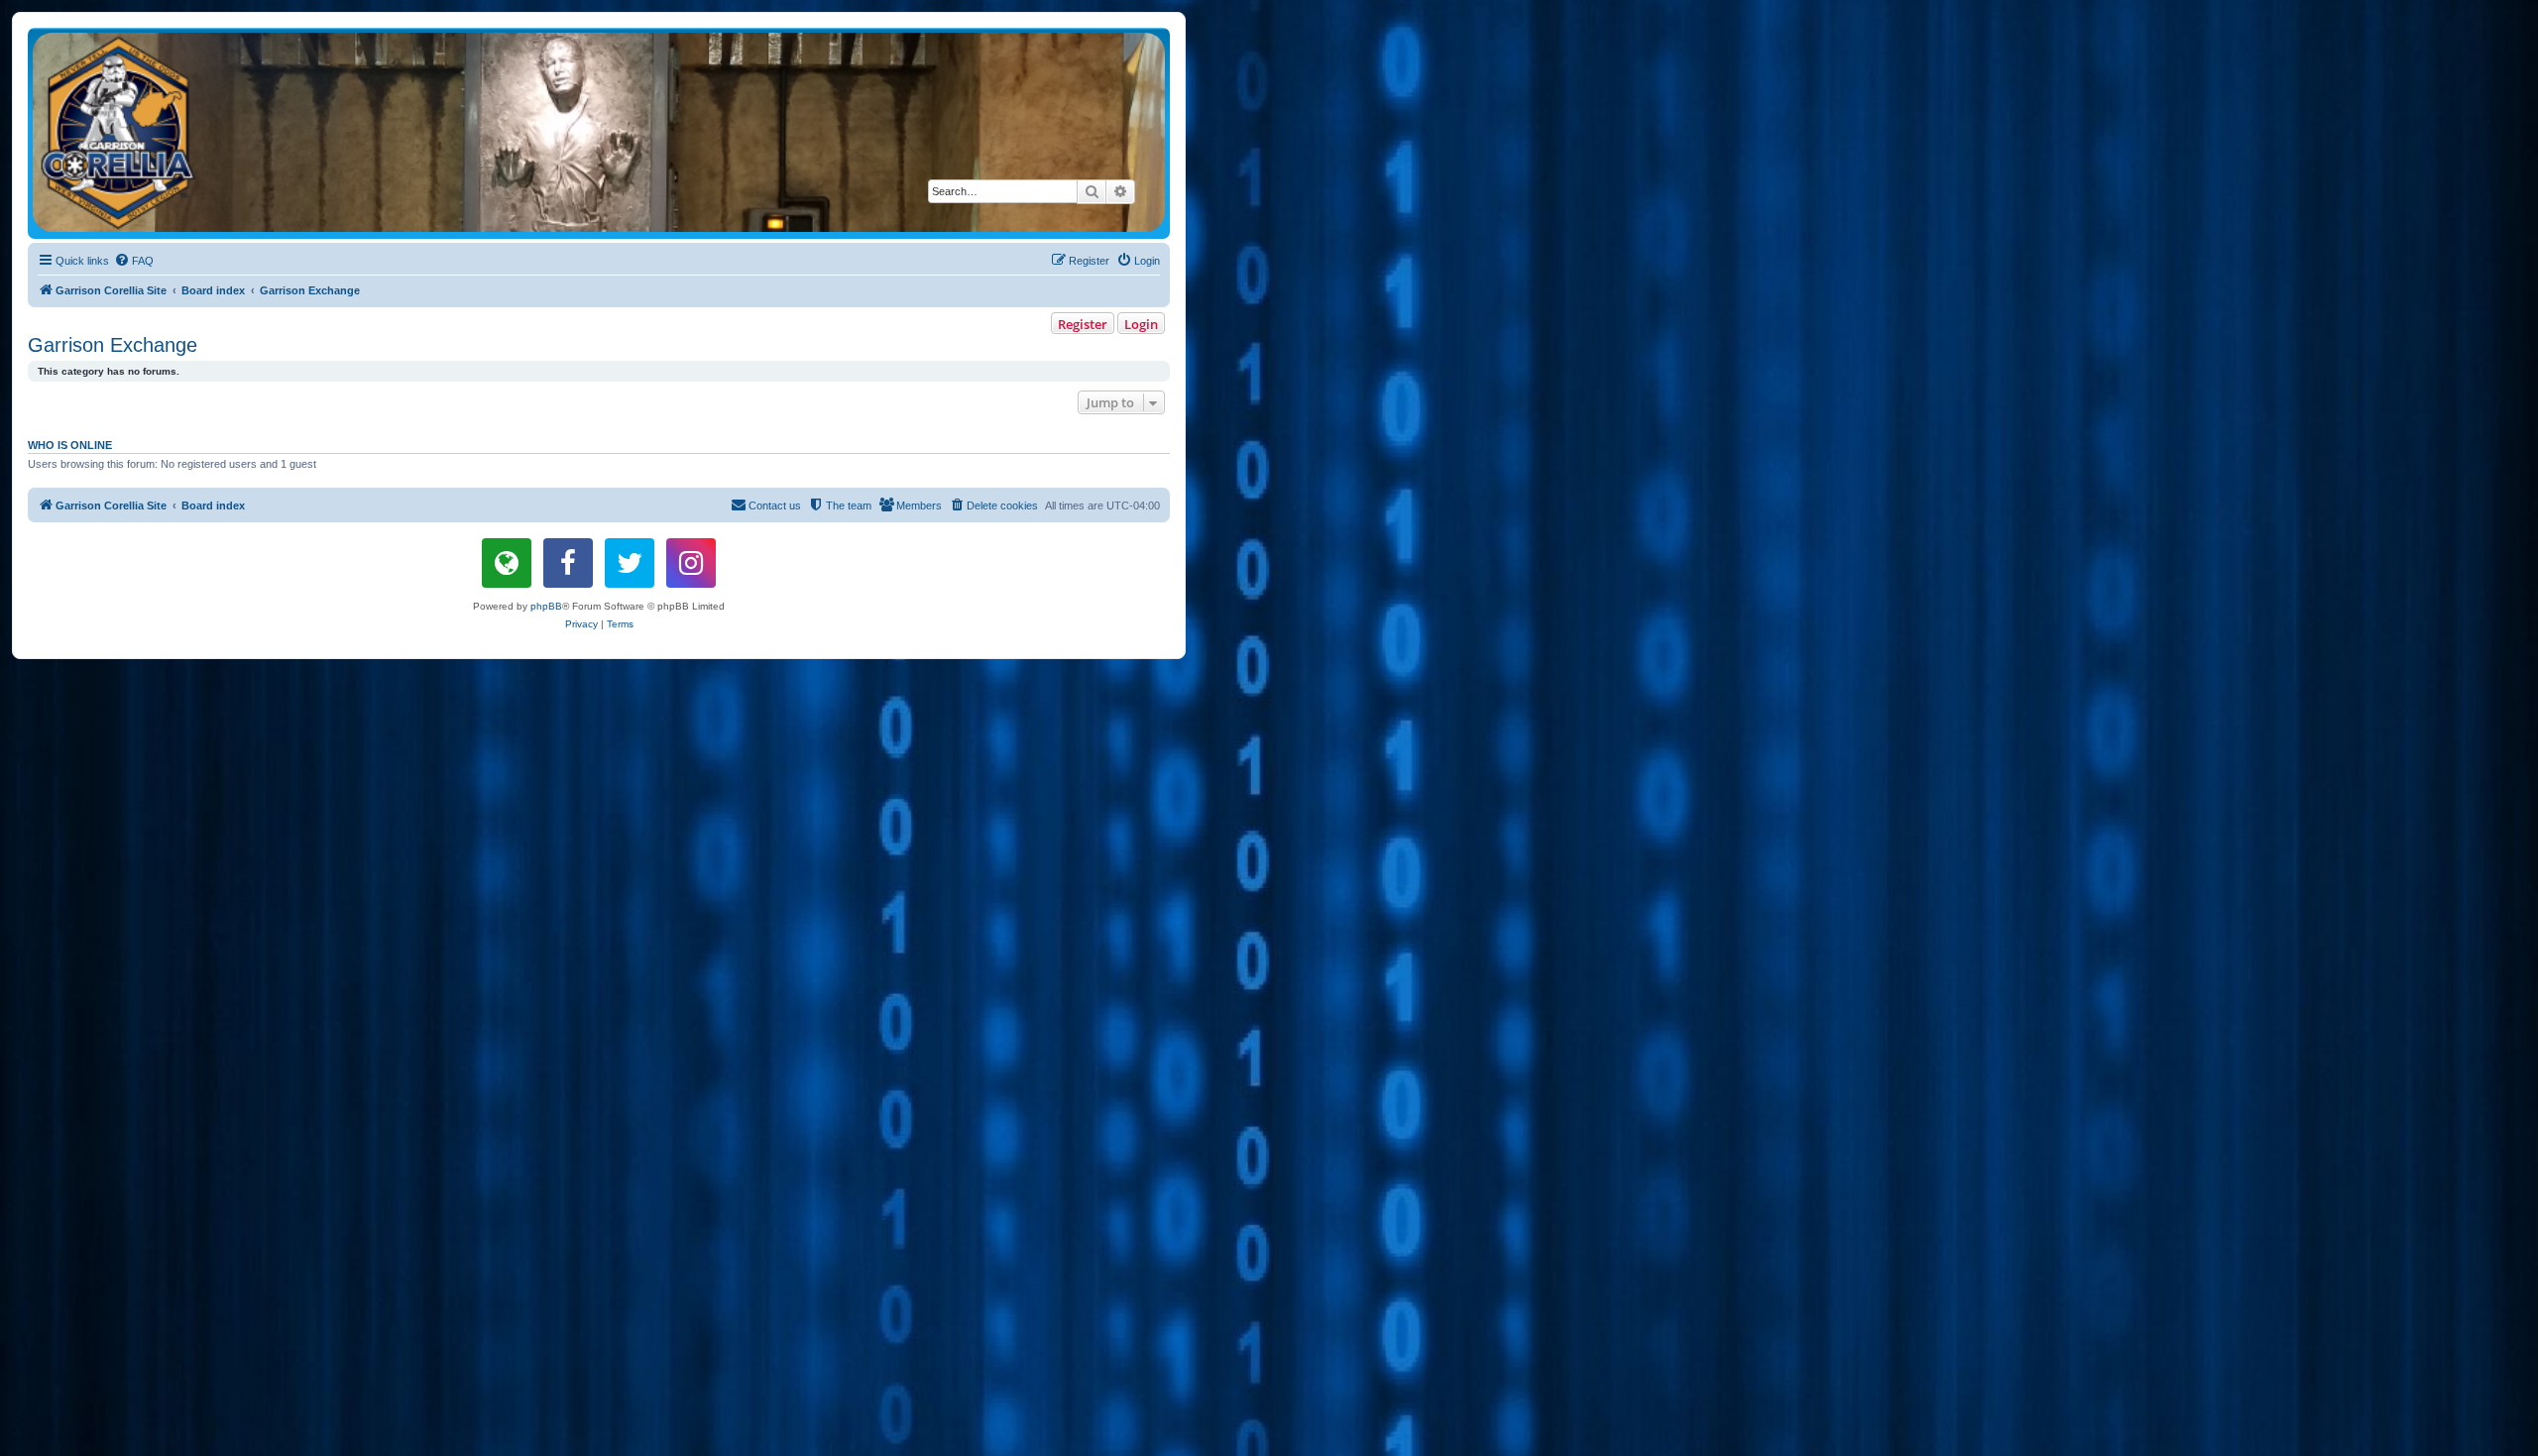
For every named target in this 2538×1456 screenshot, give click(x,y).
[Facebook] (568, 563)
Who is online (70, 445)
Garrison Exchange (113, 345)
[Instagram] (691, 563)
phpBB (546, 606)
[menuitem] (134, 261)
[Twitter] (630, 563)
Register (1083, 324)
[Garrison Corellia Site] (599, 132)
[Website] (507, 563)
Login (1141, 324)
